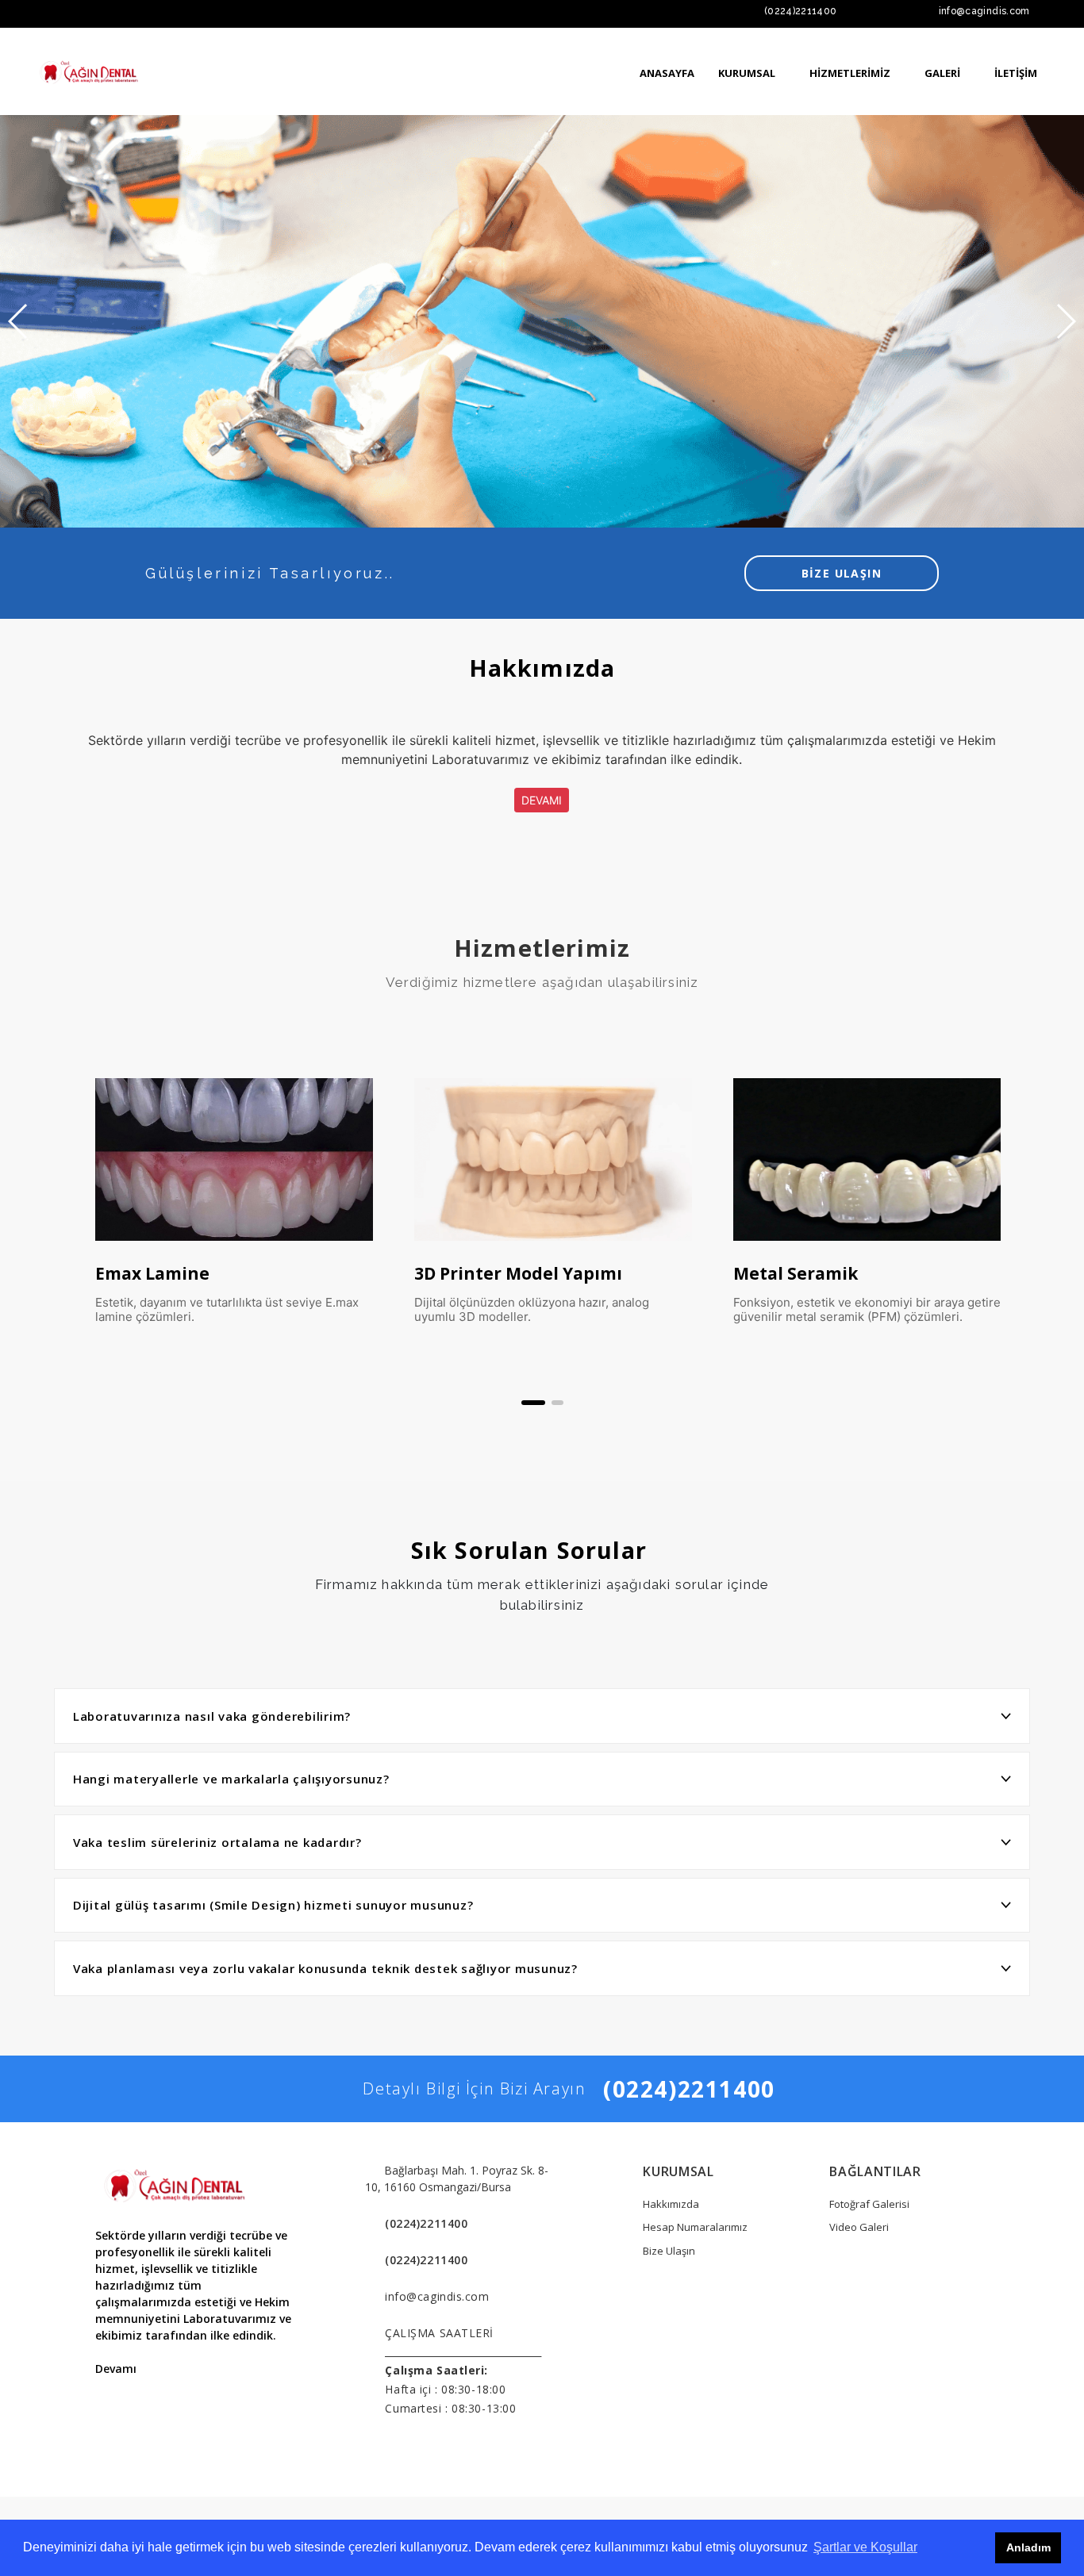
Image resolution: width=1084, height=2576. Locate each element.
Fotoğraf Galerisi (869, 2204)
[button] (533, 1403)
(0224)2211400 (801, 11)
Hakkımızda (671, 2204)
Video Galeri (859, 2227)
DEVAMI (542, 800)
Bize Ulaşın (669, 2251)
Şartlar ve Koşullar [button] (865, 2547)
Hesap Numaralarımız (695, 2227)
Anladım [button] (1028, 2547)
